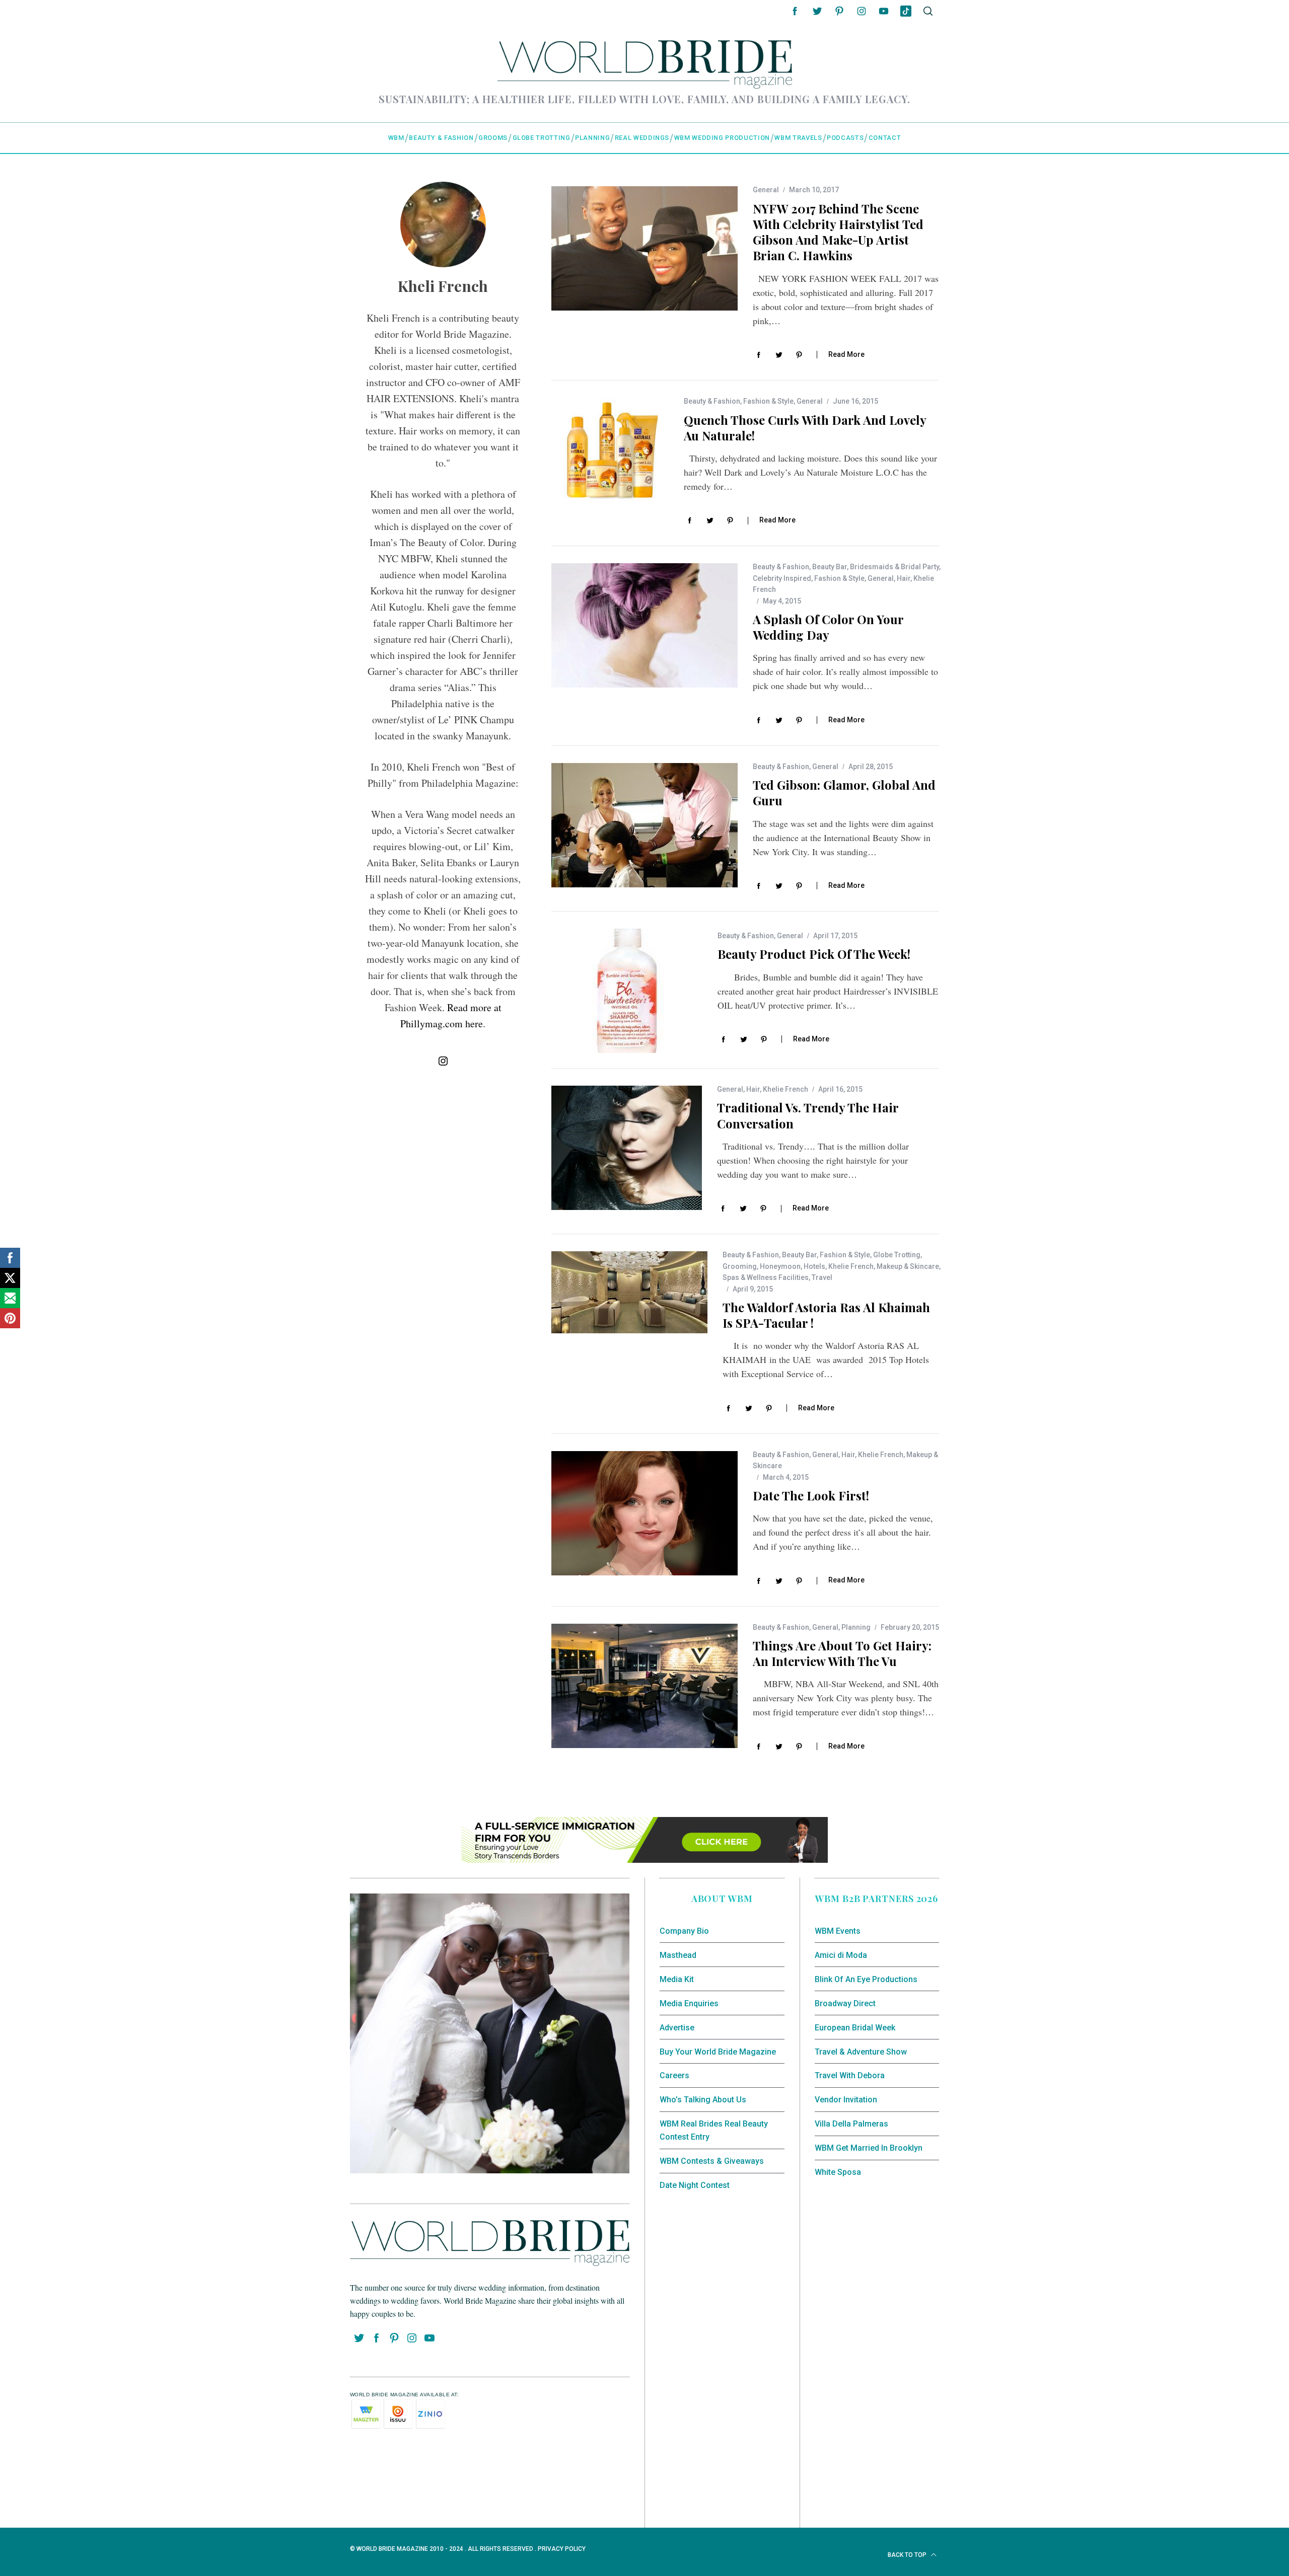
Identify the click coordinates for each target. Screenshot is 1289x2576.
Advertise (677, 2028)
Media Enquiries (689, 2003)
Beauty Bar (830, 567)
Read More (846, 354)
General (766, 190)
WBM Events (838, 1931)
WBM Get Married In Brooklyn (869, 2148)
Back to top (908, 2555)
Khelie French (785, 1089)
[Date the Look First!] (644, 1513)
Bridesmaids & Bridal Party (894, 567)
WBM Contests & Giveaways (712, 2161)
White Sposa (838, 2172)
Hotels (814, 1266)
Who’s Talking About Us (703, 2100)
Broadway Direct (845, 2003)
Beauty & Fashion (712, 401)
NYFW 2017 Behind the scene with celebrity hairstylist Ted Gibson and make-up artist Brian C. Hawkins (838, 232)
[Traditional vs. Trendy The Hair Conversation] (627, 1148)
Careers (674, 2075)
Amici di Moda (841, 1955)
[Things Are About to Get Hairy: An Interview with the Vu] (644, 1686)
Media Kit (677, 1979)
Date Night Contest (695, 2185)
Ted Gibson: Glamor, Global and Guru (844, 792)
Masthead (678, 1955)
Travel (822, 1277)
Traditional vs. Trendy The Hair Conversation (808, 1115)
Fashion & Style (768, 401)
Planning (856, 1627)
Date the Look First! (811, 1495)
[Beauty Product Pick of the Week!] (627, 991)
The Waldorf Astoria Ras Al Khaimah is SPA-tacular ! (826, 1315)
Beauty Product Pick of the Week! (814, 954)
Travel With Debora (850, 2075)
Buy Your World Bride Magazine (718, 2052)
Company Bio (684, 1931)
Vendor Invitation (846, 2100)
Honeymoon (780, 1266)
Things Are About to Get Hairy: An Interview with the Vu (842, 1653)
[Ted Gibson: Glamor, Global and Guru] (644, 825)
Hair (904, 578)
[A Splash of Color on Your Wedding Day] (644, 625)
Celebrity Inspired (782, 578)
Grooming (740, 1266)
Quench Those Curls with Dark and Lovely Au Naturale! (805, 428)
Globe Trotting (897, 1255)
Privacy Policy (562, 2549)
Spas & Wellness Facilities (766, 1277)
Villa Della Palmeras (851, 2124)
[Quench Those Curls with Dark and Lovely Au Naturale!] (610, 452)
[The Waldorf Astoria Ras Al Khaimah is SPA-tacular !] (629, 1292)
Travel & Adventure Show (861, 2052)
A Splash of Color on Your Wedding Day (828, 627)
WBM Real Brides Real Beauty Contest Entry (714, 2130)
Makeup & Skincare (908, 1266)
